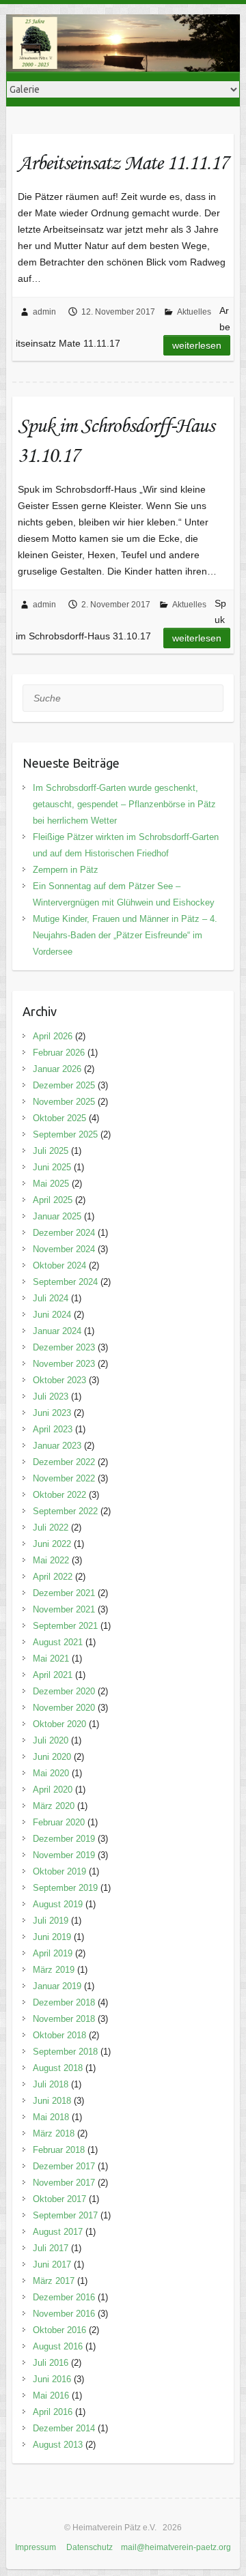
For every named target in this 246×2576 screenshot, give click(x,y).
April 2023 (53, 1429)
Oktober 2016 (59, 2330)
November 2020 (64, 1708)
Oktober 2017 (59, 2199)
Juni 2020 (52, 1757)
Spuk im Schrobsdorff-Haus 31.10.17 (116, 440)
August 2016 (58, 2346)
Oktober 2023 (59, 1380)
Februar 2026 (59, 1053)
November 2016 (64, 2314)
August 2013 (58, 2445)
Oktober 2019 (59, 1871)
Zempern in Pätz (66, 870)
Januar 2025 (57, 1216)
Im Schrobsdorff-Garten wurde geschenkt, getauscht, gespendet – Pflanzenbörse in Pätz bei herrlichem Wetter (124, 804)
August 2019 (58, 1904)
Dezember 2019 (64, 1839)
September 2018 (65, 2052)
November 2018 (64, 2019)
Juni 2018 (52, 2101)
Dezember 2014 (64, 2428)
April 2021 (53, 1675)
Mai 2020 (51, 1773)
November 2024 (64, 1249)
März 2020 (54, 1806)
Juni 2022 (52, 1544)
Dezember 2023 (64, 1347)
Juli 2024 (51, 1298)
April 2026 (53, 1036)
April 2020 (53, 1790)
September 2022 (65, 1511)
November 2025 (64, 1102)
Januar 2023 (57, 1446)
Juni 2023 (52, 1413)
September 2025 (65, 1134)
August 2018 (58, 2068)
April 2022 (53, 1577)
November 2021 (64, 1609)
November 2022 (64, 1478)
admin (44, 312)
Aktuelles (194, 312)
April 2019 (53, 1953)
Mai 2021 (51, 1659)
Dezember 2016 (64, 2297)
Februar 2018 (59, 2150)
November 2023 (64, 1364)
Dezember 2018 (64, 2002)
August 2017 (58, 2232)
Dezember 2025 (64, 1085)
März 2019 (54, 1970)
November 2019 (64, 1855)
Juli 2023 (51, 1396)
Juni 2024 (52, 1315)
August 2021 (58, 1642)
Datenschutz (90, 2547)
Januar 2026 (57, 1069)
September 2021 (65, 1626)
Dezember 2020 (64, 1691)
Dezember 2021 (64, 1593)
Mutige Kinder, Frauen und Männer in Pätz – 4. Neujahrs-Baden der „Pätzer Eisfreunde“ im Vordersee (125, 935)
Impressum (36, 2547)
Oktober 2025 (59, 1118)
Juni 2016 (52, 2379)
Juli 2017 (51, 2248)
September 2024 (65, 1282)
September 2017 (65, 2215)
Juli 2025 (51, 1151)
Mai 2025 (51, 1184)
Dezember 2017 (64, 2166)
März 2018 (54, 2133)
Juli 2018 (51, 2084)
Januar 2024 (57, 1331)
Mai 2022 (51, 1560)
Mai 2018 (51, 2117)
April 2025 (53, 1200)
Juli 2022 (51, 1528)
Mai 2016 (51, 2396)
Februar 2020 (59, 1822)
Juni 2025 (52, 1167)
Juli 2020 (51, 1740)
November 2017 (64, 2183)
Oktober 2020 (59, 1724)
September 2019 (65, 1888)
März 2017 (54, 2281)
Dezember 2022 (64, 1462)
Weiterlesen (197, 345)
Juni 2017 (52, 2264)
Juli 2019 (51, 1921)
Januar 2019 (57, 1986)
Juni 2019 (52, 1937)
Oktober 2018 (59, 2035)
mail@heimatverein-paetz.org (176, 2547)
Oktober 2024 (59, 1265)
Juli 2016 (51, 2363)
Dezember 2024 (64, 1233)
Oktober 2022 (59, 1495)
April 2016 (53, 2412)
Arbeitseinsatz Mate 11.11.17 (123, 162)
